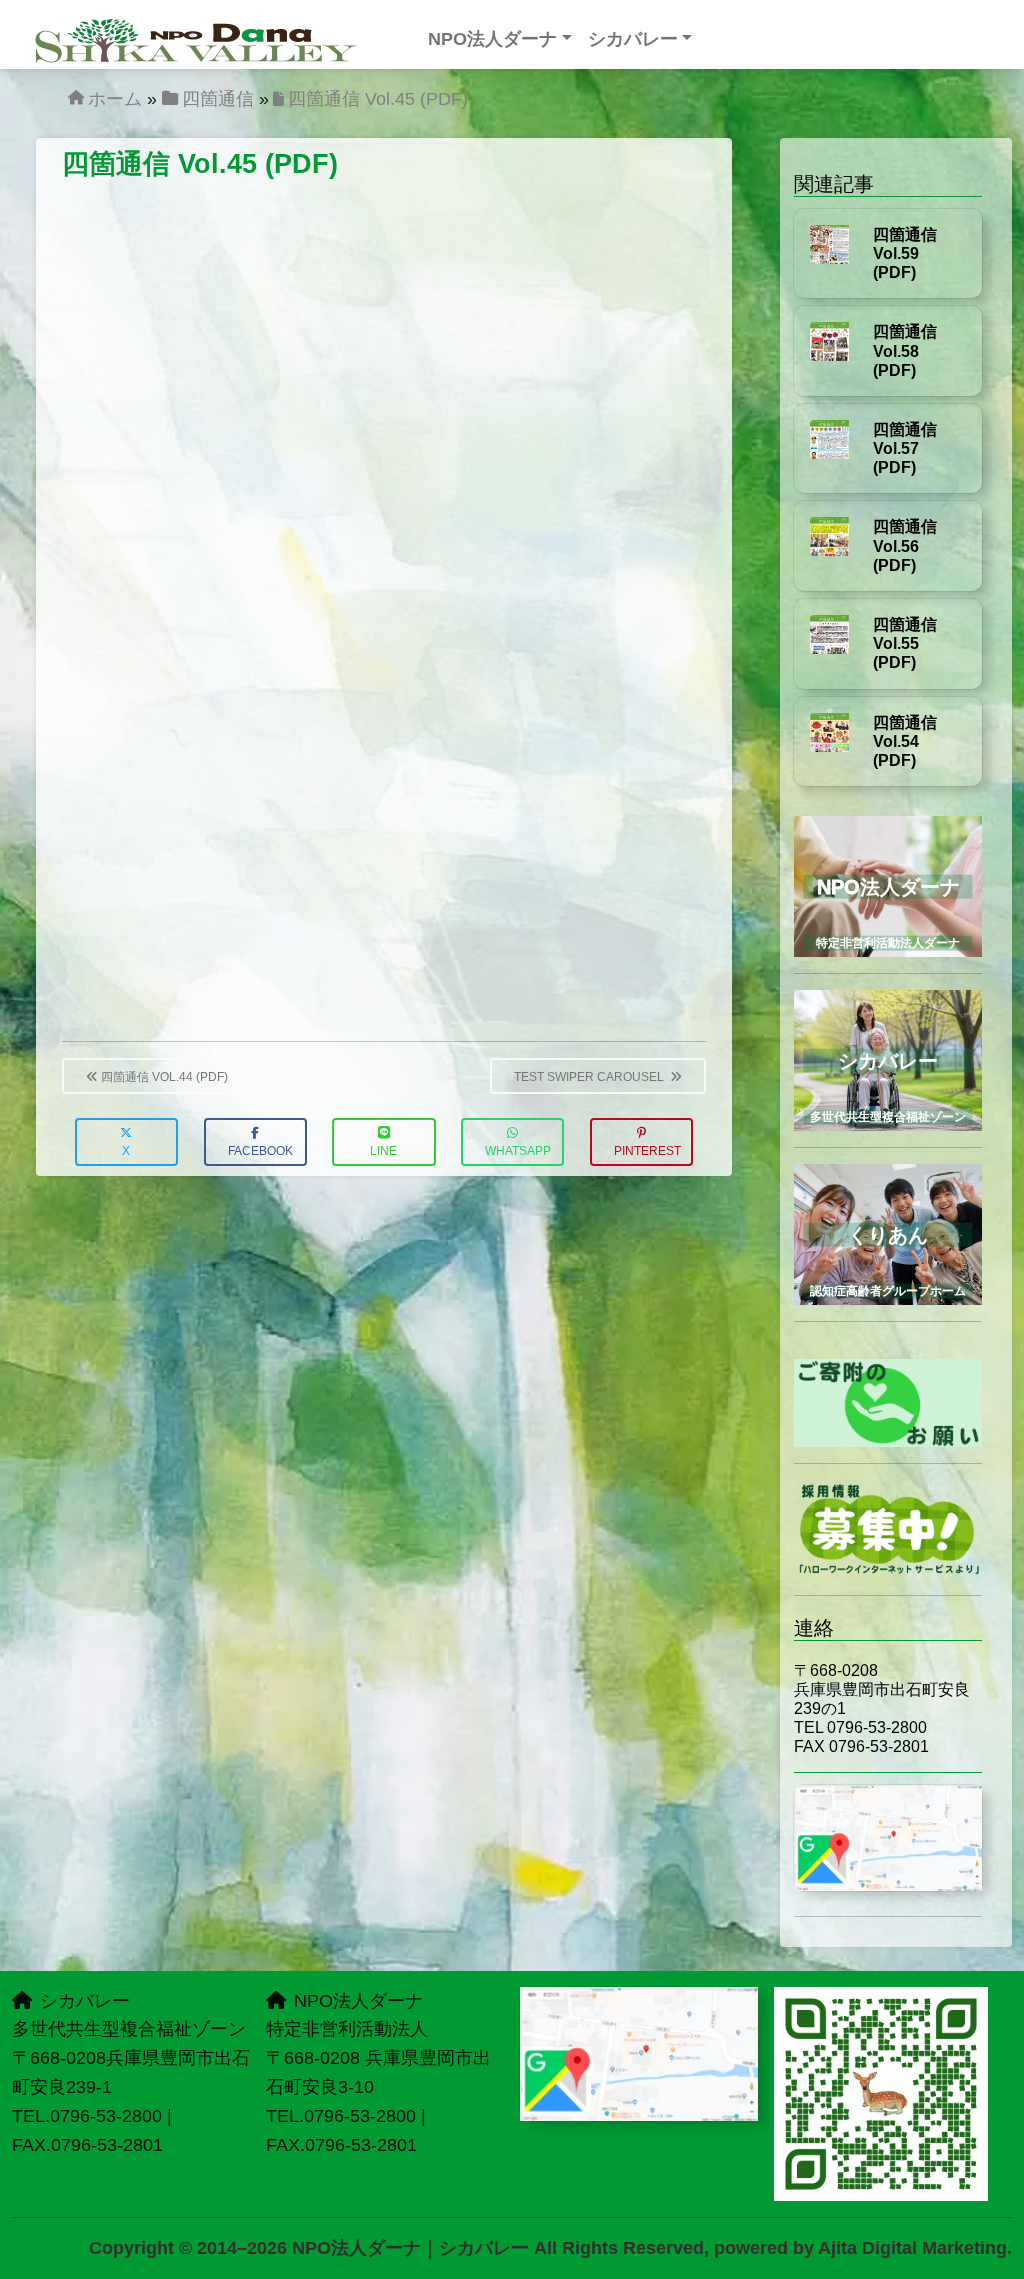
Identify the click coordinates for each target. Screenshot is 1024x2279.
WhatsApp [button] (518, 1151)
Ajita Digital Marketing (912, 2248)
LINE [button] (383, 1151)
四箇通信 (218, 99)
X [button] (126, 1151)
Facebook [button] (260, 1151)
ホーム (115, 99)
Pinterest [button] (647, 1151)
